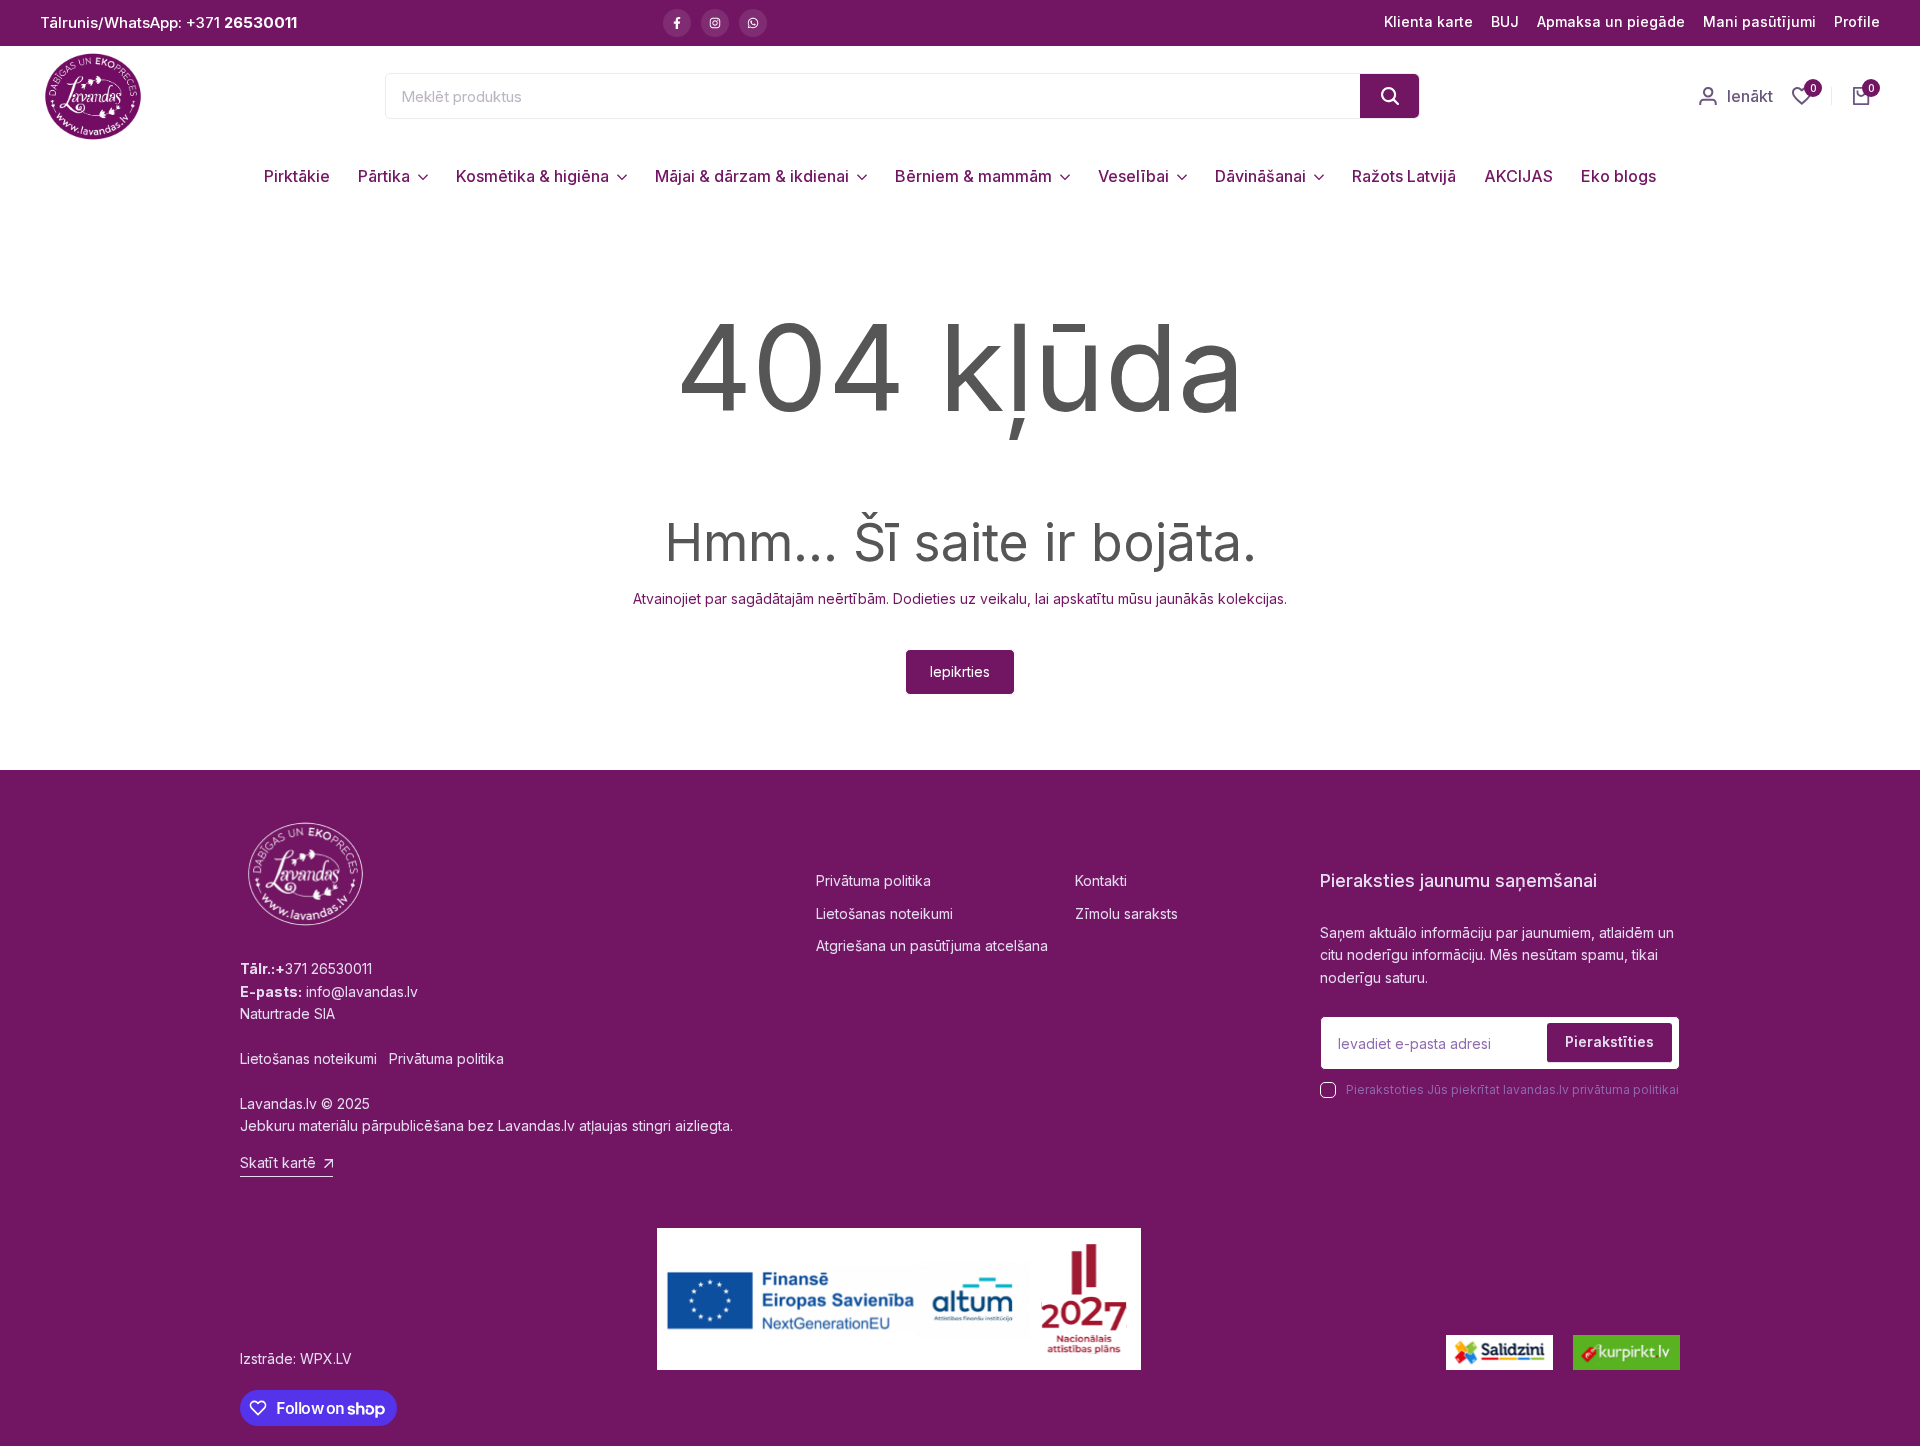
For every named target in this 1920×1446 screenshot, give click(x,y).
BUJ (1505, 21)
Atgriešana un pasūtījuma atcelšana (932, 945)
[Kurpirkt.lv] (1626, 1352)
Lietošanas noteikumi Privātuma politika (372, 1058)
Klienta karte (1428, 21)
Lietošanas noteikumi (884, 913)
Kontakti (1101, 880)
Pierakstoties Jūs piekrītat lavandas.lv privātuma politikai (1512, 1089)
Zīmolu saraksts (1126, 913)
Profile (1857, 21)
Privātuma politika (873, 880)
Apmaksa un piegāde (1611, 21)
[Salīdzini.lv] (1499, 1352)
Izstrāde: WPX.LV (296, 1358)
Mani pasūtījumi (1759, 21)
